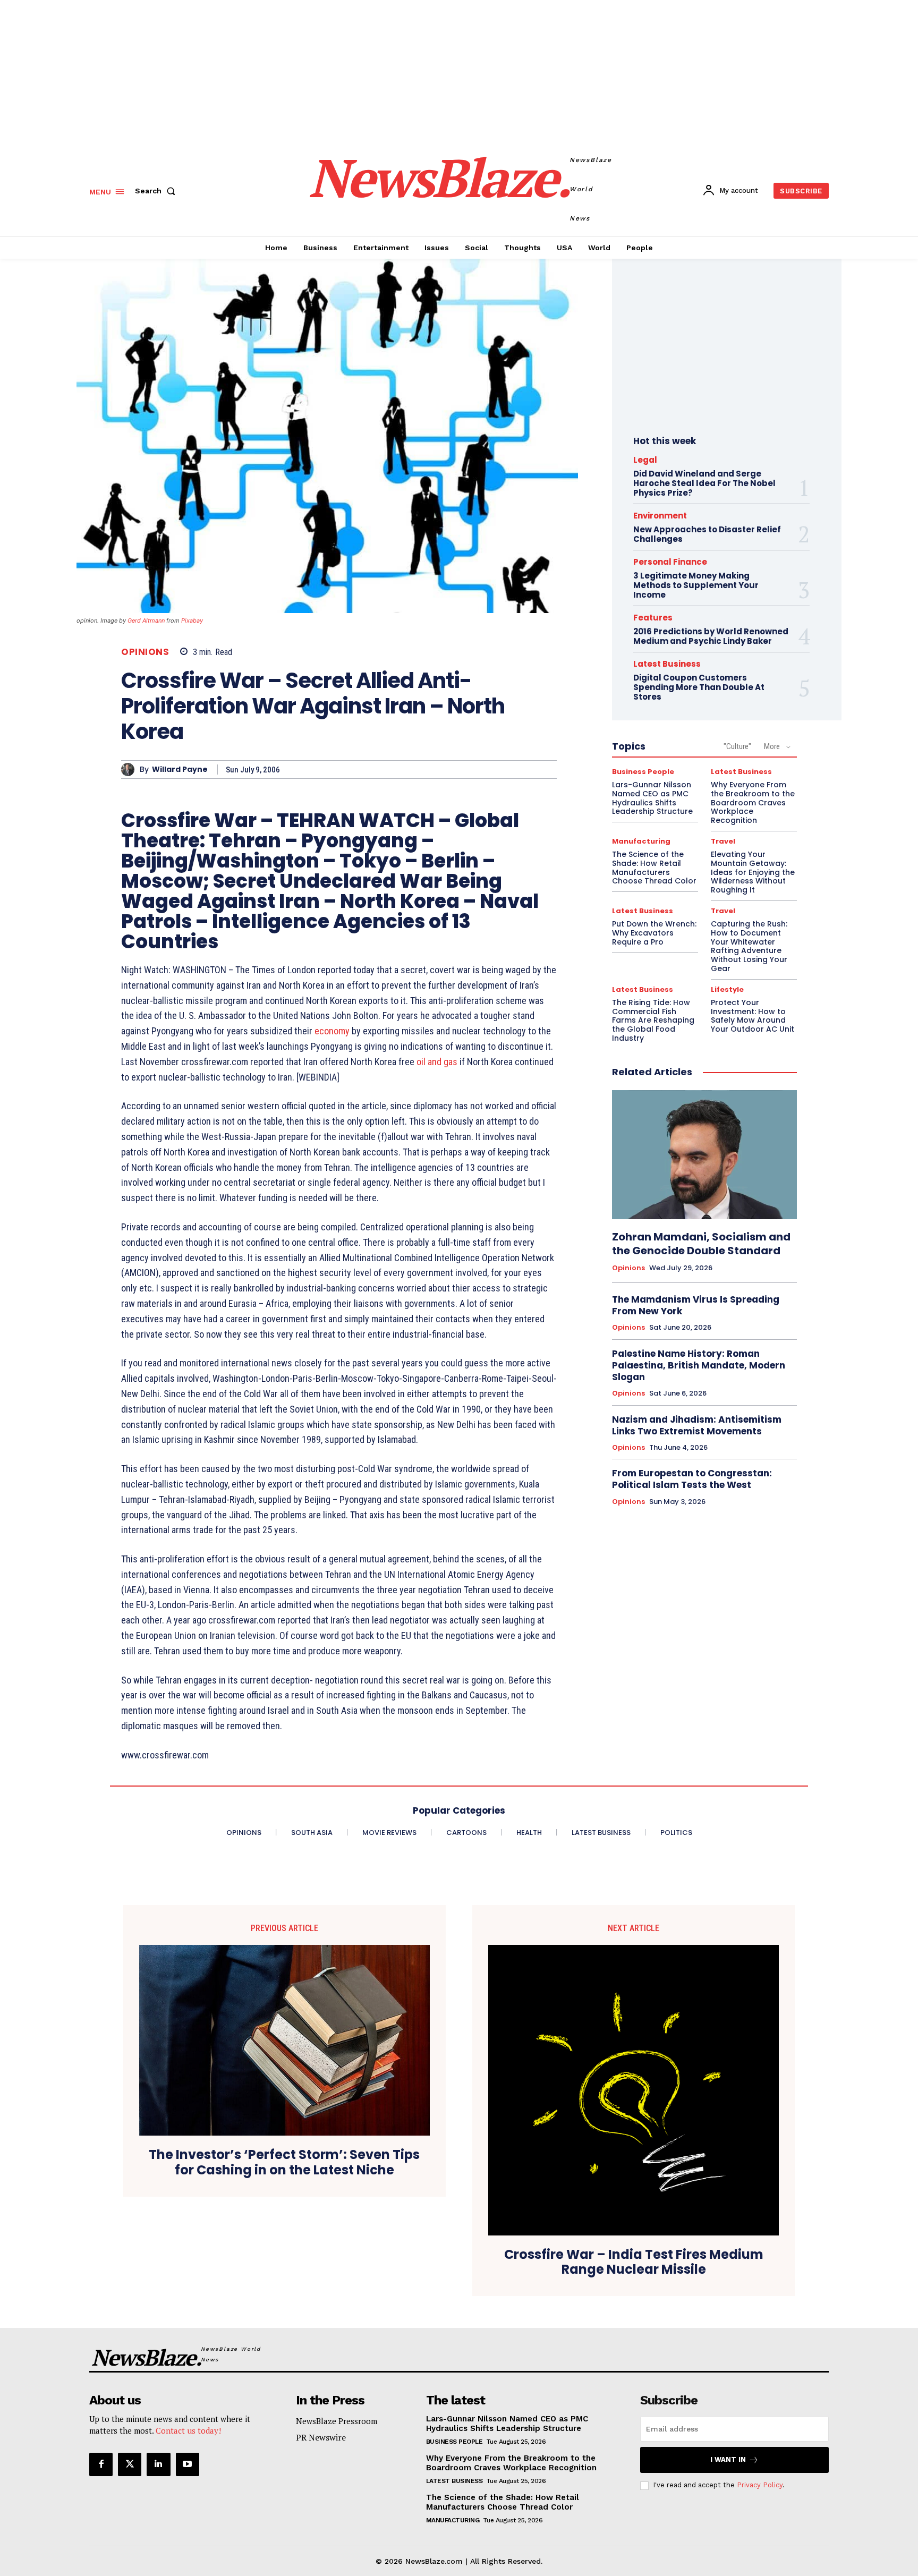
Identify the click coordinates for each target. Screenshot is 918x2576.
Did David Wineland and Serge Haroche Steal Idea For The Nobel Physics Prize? (704, 483)
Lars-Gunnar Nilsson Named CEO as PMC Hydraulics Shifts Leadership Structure (652, 798)
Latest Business (667, 664)
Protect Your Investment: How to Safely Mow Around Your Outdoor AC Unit (753, 1016)
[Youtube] (188, 2464)
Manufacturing (641, 841)
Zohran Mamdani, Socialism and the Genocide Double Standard (701, 1244)
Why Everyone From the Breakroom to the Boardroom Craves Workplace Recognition (753, 802)
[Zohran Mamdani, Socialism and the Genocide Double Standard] (704, 1155)
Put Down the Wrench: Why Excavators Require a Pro (654, 933)
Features (653, 618)
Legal (645, 460)
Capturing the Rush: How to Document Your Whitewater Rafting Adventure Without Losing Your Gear (749, 946)
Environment (660, 516)
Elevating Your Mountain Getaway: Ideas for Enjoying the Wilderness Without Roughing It (753, 872)
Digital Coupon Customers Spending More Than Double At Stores (699, 687)
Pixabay (192, 620)
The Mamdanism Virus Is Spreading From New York (696, 1305)
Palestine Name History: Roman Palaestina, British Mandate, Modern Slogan (699, 1365)
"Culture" (737, 746)
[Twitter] (130, 2464)
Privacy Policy (760, 2485)
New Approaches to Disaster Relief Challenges (707, 534)
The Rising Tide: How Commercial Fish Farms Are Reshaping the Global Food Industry (653, 1020)
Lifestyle (727, 989)
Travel (723, 841)
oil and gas (437, 1062)
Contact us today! (188, 2430)
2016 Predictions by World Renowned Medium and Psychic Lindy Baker (711, 636)
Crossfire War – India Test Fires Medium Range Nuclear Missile (634, 2263)
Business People (643, 772)
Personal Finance (670, 562)
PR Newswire (321, 2437)
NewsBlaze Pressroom (337, 2421)
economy (332, 1031)
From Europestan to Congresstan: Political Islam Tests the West (692, 1479)
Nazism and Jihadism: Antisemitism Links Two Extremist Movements (697, 1425)
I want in (728, 2459)
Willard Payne (180, 770)
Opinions (145, 652)
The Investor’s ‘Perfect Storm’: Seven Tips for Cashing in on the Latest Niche (284, 2163)
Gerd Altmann (146, 620)
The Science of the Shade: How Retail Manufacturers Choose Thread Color (654, 868)
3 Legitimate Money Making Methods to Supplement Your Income (696, 585)
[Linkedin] (158, 2464)
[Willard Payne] (130, 770)
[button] (157, 191)
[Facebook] (101, 2464)
